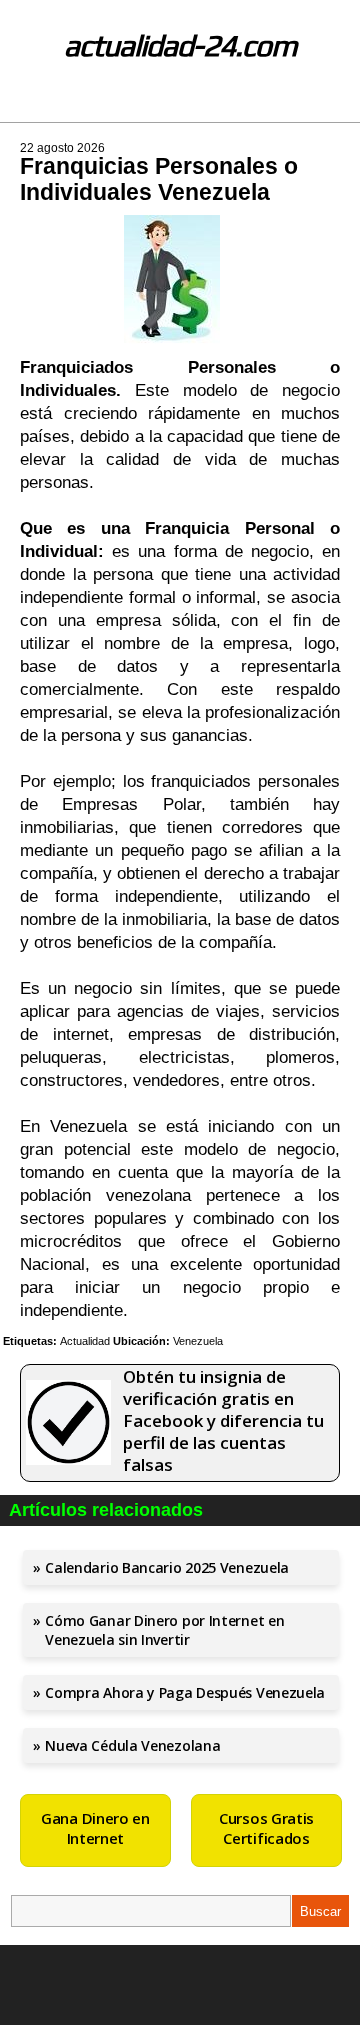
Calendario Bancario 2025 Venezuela (167, 1567)
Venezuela (198, 1341)
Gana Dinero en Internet (95, 1828)
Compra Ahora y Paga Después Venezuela (185, 1692)
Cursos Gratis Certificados (266, 1828)
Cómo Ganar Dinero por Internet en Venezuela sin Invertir (164, 1630)
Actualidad (85, 1341)
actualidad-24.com (180, 45)
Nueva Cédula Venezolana (132, 1745)
